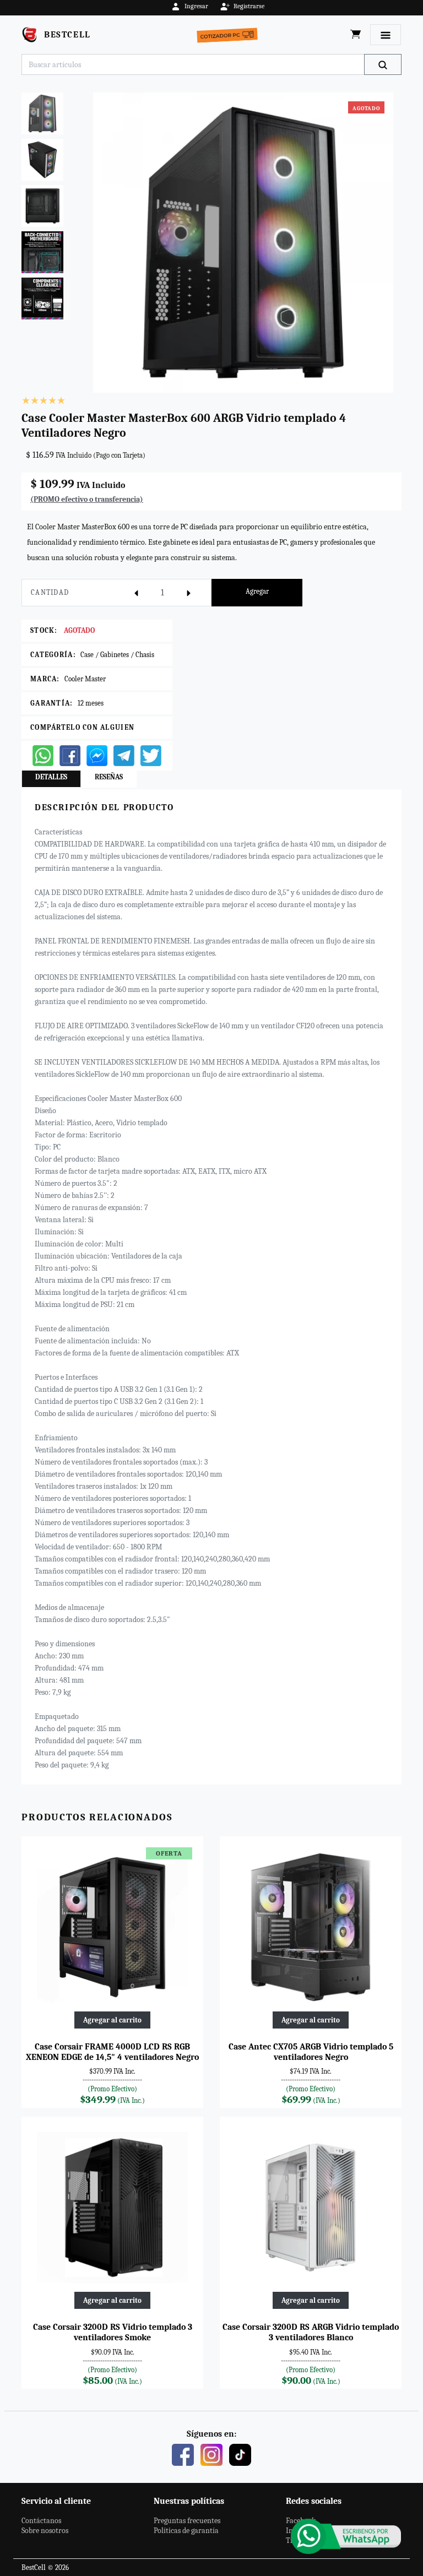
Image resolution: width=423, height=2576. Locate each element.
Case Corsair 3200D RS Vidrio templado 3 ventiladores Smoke (113, 2332)
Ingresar (196, 6)
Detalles (51, 777)
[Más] (189, 593)
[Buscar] (383, 64)
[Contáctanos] (346, 2536)
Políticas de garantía (186, 2531)
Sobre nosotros (45, 2531)
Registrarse (249, 6)
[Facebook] (70, 755)
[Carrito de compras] (356, 35)
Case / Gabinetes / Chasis (117, 655)
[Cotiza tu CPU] (229, 34)
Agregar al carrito (112, 2020)
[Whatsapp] (43, 755)
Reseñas (109, 777)
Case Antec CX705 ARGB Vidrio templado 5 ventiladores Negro (311, 2052)
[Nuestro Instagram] (211, 2454)
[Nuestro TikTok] (240, 2454)
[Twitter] (151, 755)
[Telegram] (124, 755)
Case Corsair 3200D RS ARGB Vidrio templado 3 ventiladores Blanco (311, 2332)
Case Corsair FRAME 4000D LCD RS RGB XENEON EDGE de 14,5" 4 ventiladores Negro (112, 2052)
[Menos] (136, 593)
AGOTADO (79, 630)
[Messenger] (97, 755)
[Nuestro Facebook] (183, 2454)
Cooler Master (85, 679)
